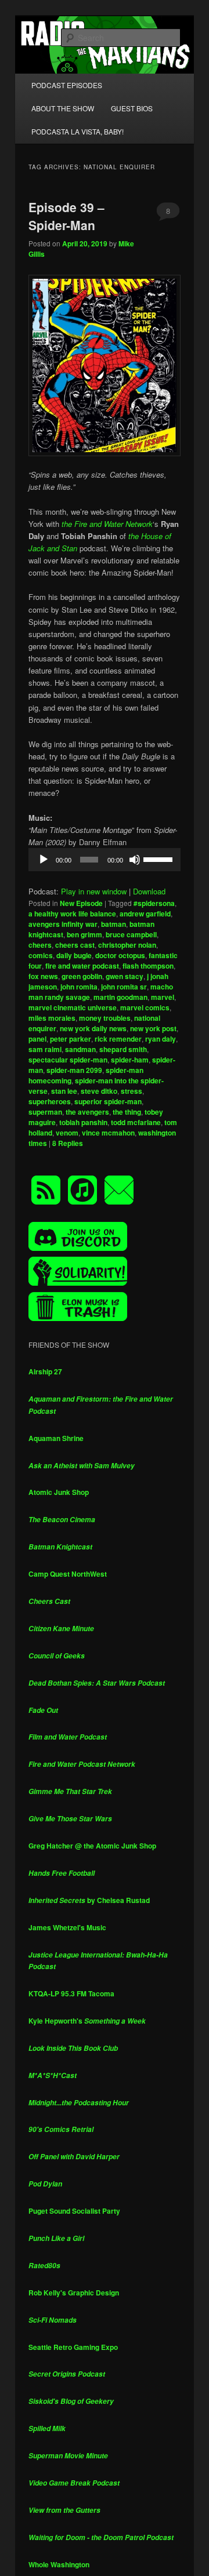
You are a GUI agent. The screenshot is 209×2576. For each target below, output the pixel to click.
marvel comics (145, 1007)
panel (37, 1039)
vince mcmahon (108, 1133)
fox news (43, 976)
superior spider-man (108, 1101)
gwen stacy (125, 976)
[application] (104, 860)
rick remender (118, 1039)
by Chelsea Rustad (89, 1900)
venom (67, 1133)
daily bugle (74, 955)
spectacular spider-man (68, 1060)
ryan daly (161, 1039)
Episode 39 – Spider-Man (66, 216)
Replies (68, 1143)
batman (113, 924)
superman (45, 1112)
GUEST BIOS (132, 108)
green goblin (82, 976)
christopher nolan (127, 945)
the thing (127, 1112)
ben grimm (84, 934)
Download (149, 891)
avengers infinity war (63, 924)
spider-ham (130, 1060)
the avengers (87, 1112)
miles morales (52, 1018)
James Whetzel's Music (67, 1927)
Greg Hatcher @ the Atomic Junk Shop (92, 1846)
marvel (163, 997)
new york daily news (93, 1028)
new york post (153, 1028)
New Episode (81, 903)
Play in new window (94, 891)
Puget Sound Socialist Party (74, 2211)
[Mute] (135, 860)
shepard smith (123, 1049)
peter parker (71, 1039)
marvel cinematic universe (73, 1007)
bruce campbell (131, 934)
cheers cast (75, 945)
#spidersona (154, 903)
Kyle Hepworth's (87, 2021)
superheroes (50, 1101)
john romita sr (124, 987)
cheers (40, 945)
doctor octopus (120, 955)
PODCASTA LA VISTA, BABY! (78, 131)
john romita (79, 987)
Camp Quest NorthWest (68, 1574)
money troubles (105, 1018)
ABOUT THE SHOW (63, 108)
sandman (80, 1049)
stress (131, 1091)
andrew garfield (145, 914)
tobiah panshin (83, 1122)
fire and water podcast (82, 966)
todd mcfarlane (136, 1122)
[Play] (44, 860)
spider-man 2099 (74, 1070)
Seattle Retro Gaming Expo (73, 2347)
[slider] (159, 858)
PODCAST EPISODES (67, 85)
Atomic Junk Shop (59, 1492)
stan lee (64, 1091)
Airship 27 (45, 1371)
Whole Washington (59, 2564)
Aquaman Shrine (56, 1438)
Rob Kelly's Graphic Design (74, 2293)
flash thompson (148, 966)
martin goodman (120, 997)
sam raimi (45, 1049)
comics (41, 955)
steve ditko (99, 1091)
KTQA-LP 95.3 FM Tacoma (71, 1993)
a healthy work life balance (72, 914)
